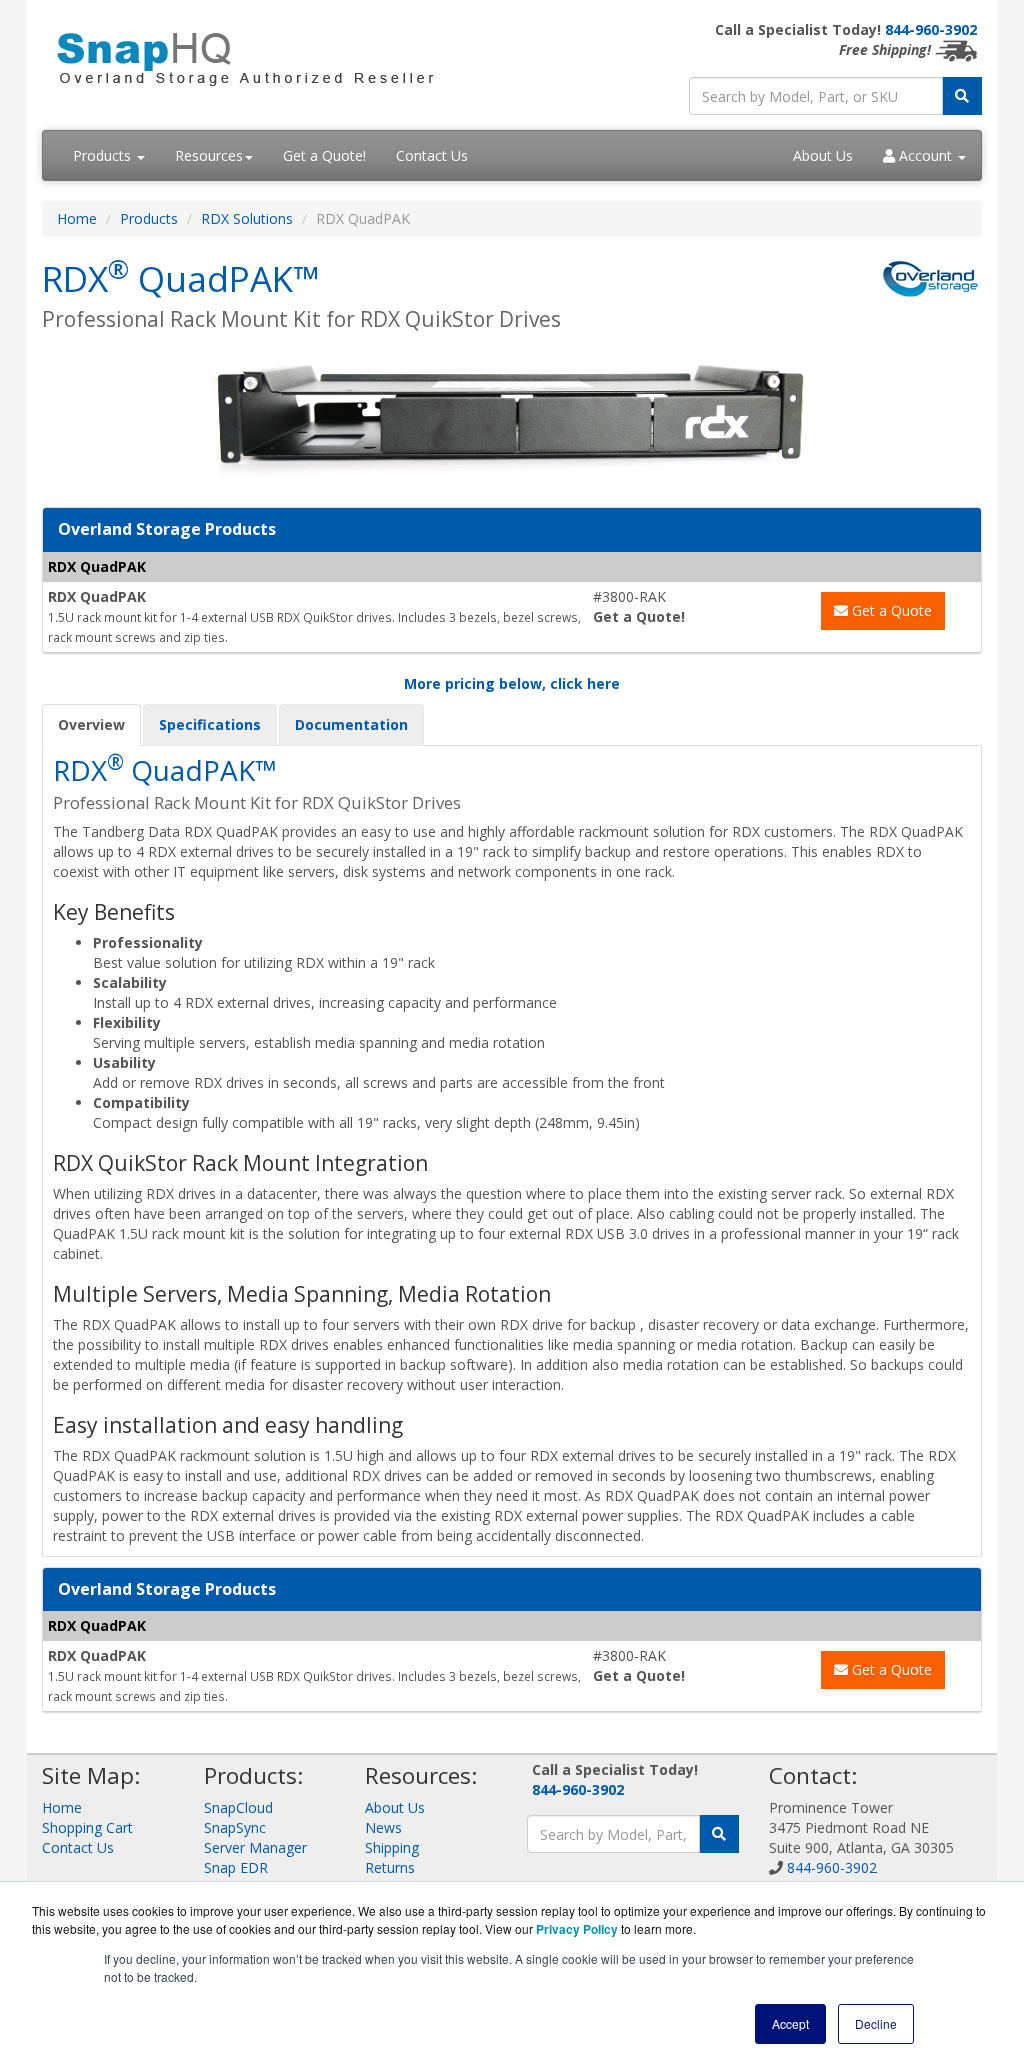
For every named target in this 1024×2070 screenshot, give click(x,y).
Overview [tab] (91, 724)
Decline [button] (876, 2023)
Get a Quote (890, 610)
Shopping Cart (87, 1827)
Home (77, 218)
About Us (823, 155)
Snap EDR (236, 1867)
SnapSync (235, 1827)
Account (925, 155)
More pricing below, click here (512, 683)
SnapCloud (238, 1807)
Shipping (392, 1847)
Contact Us (432, 155)
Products (104, 155)
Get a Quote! (324, 155)
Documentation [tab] (351, 724)
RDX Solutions (247, 218)
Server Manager (255, 1847)
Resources (209, 155)
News (383, 1827)
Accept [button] (790, 2023)
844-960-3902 (931, 29)
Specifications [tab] (210, 724)
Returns (390, 1867)
